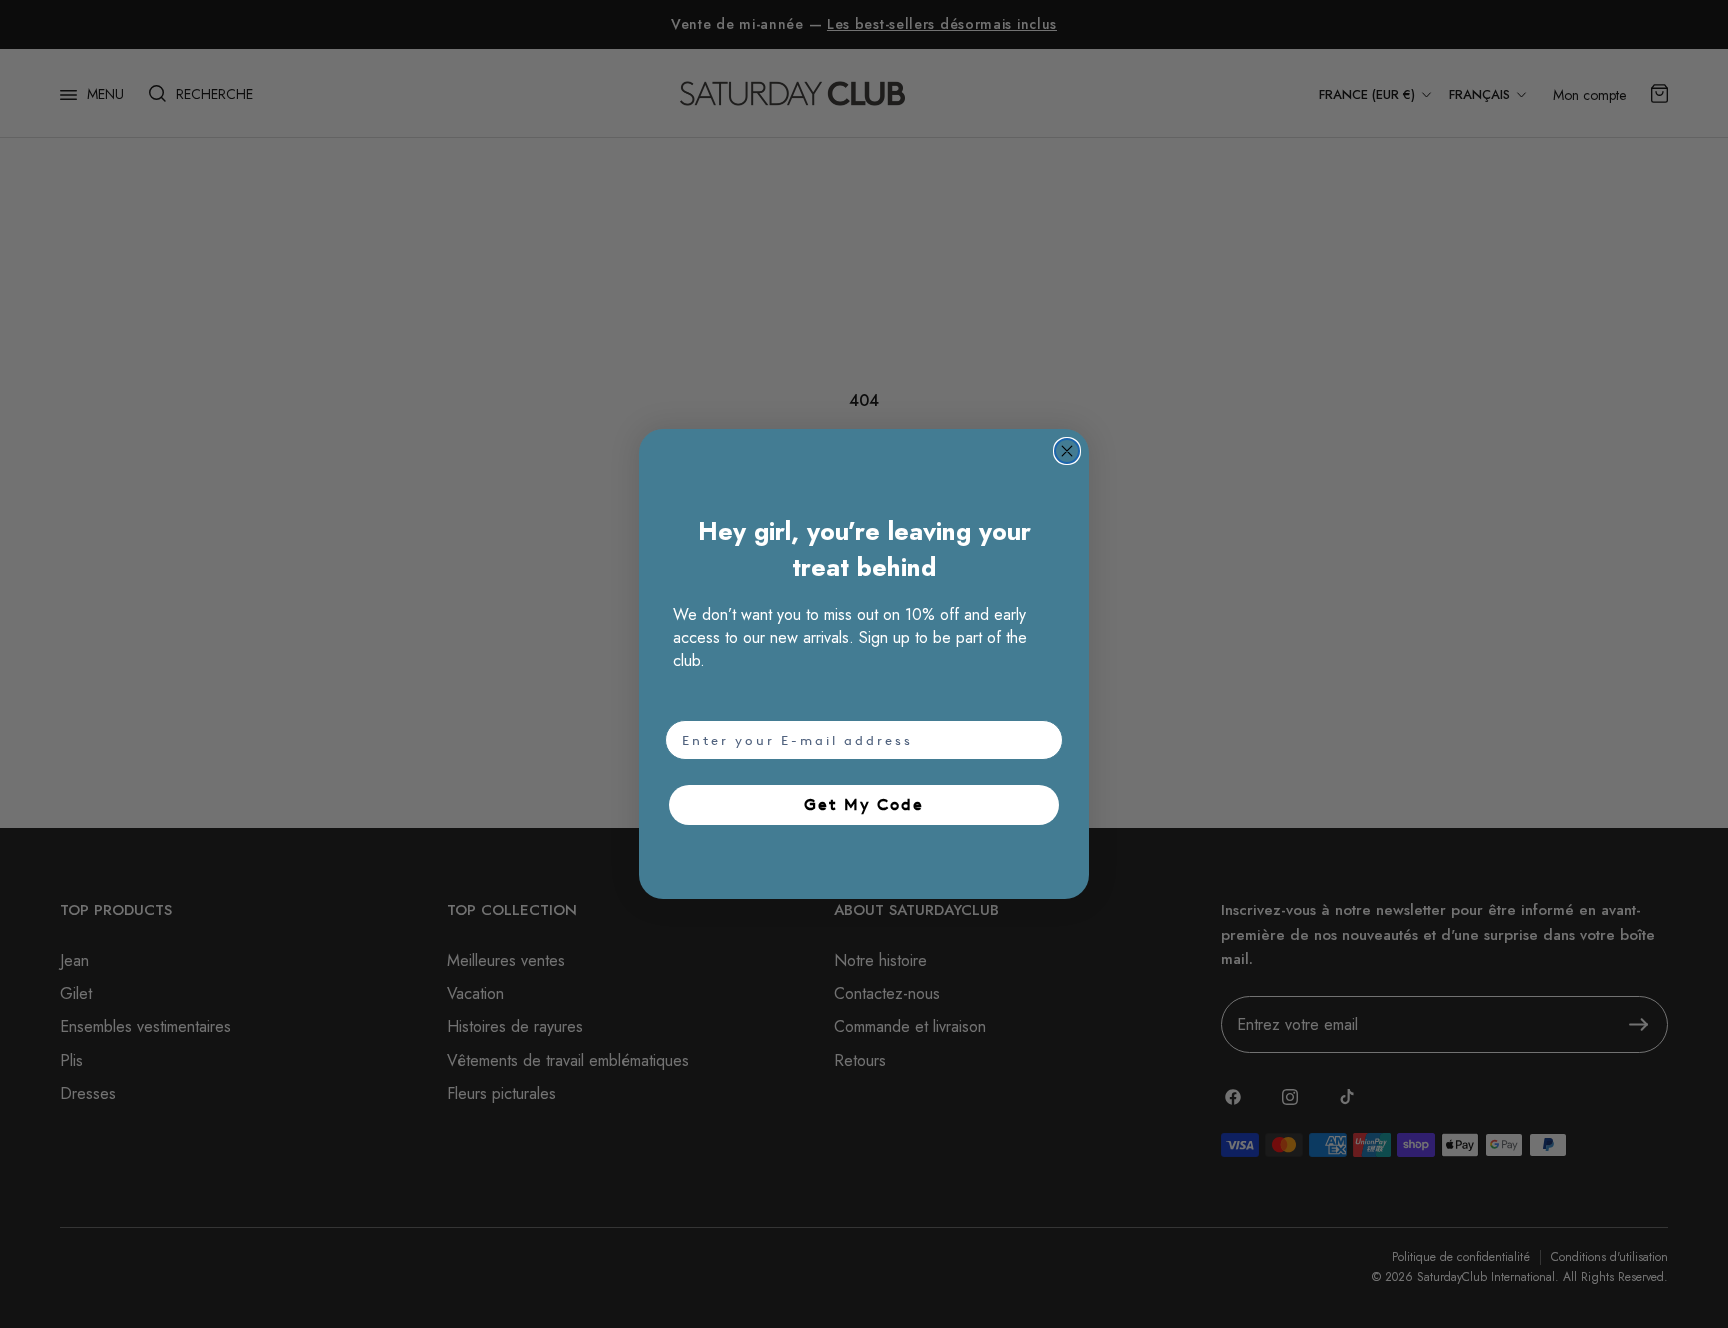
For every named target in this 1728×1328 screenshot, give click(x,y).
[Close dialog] (1067, 451)
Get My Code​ (864, 804)
